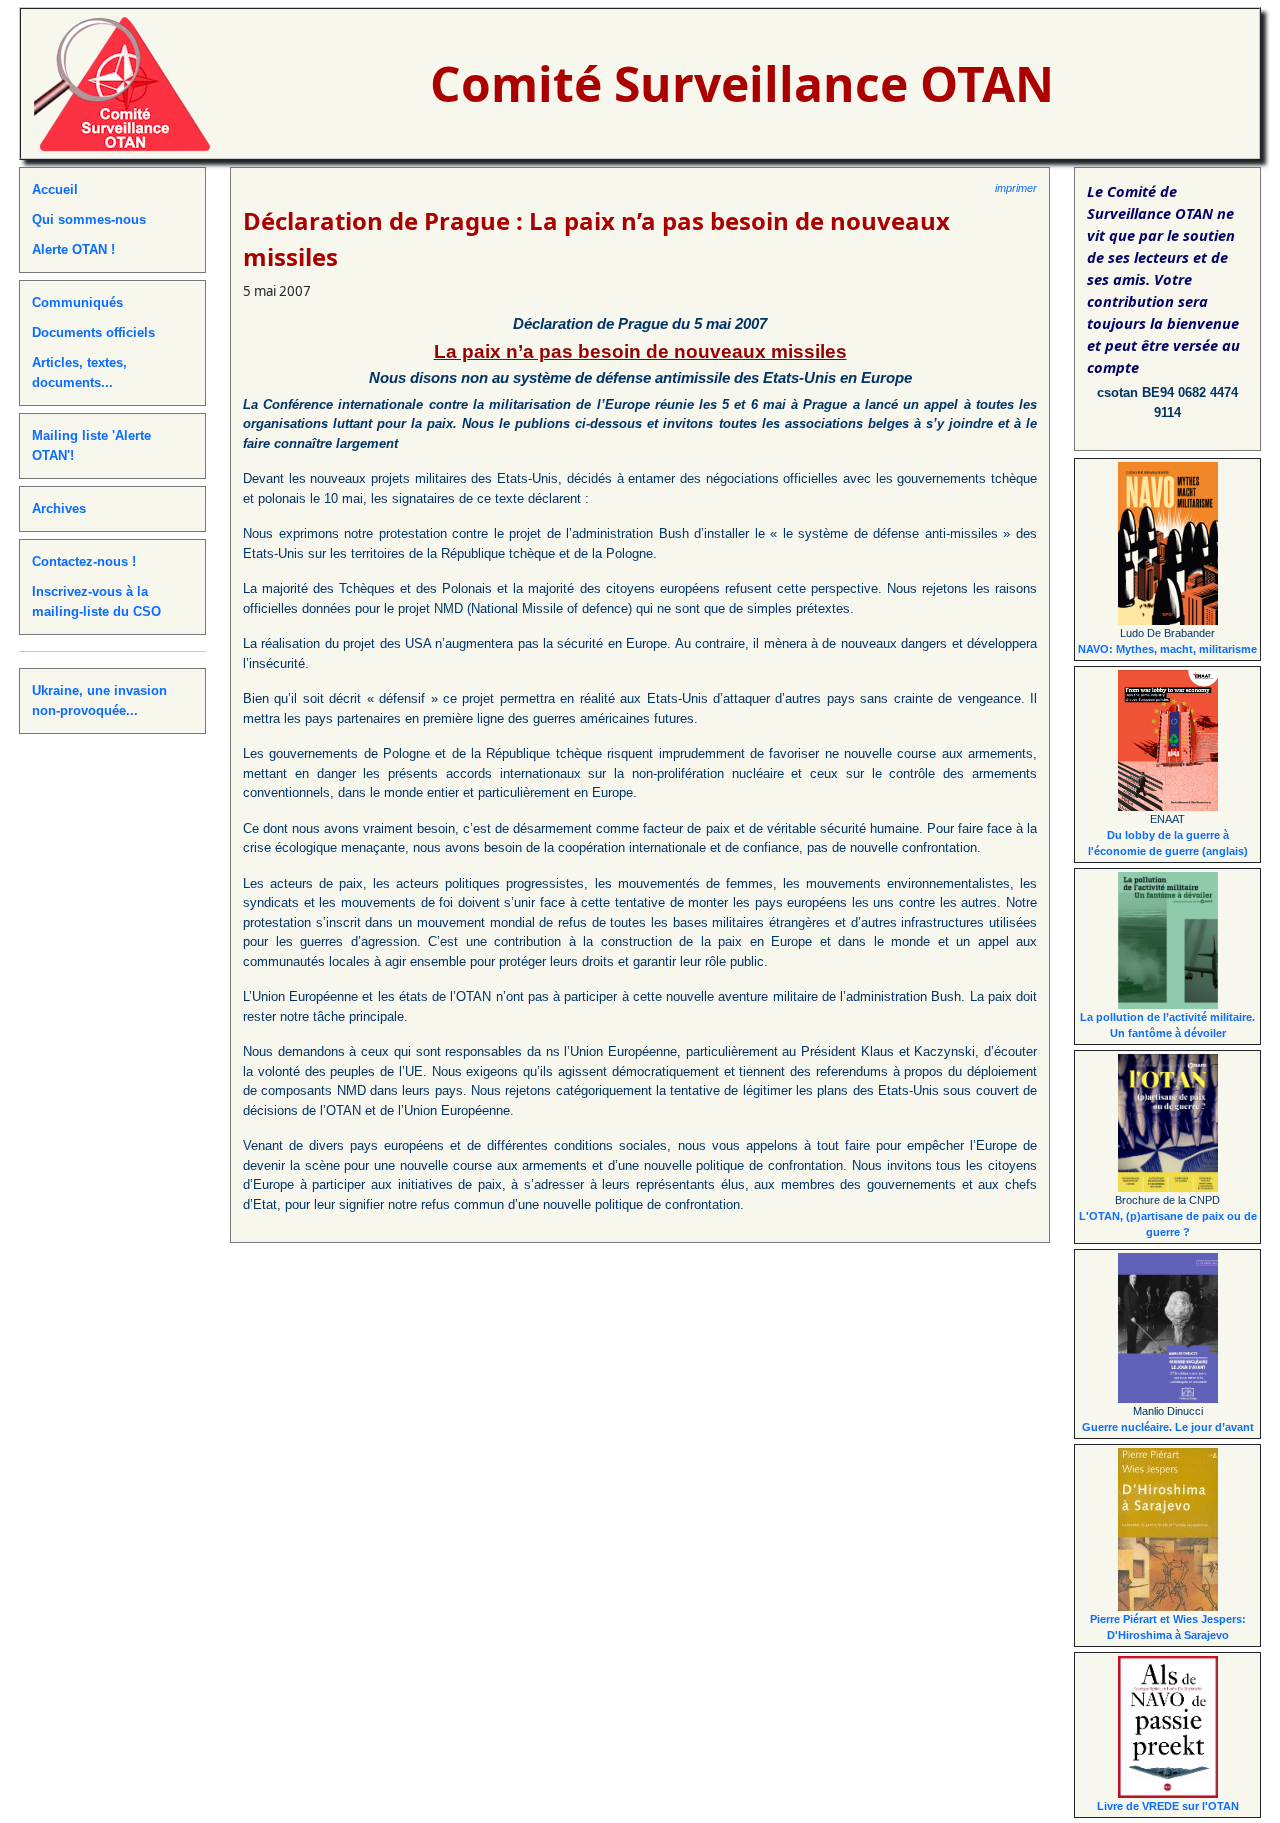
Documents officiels (93, 332)
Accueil (55, 189)
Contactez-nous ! (84, 561)
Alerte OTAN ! (73, 249)
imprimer (1016, 188)
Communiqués (77, 302)
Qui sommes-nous (89, 219)
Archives (59, 508)
